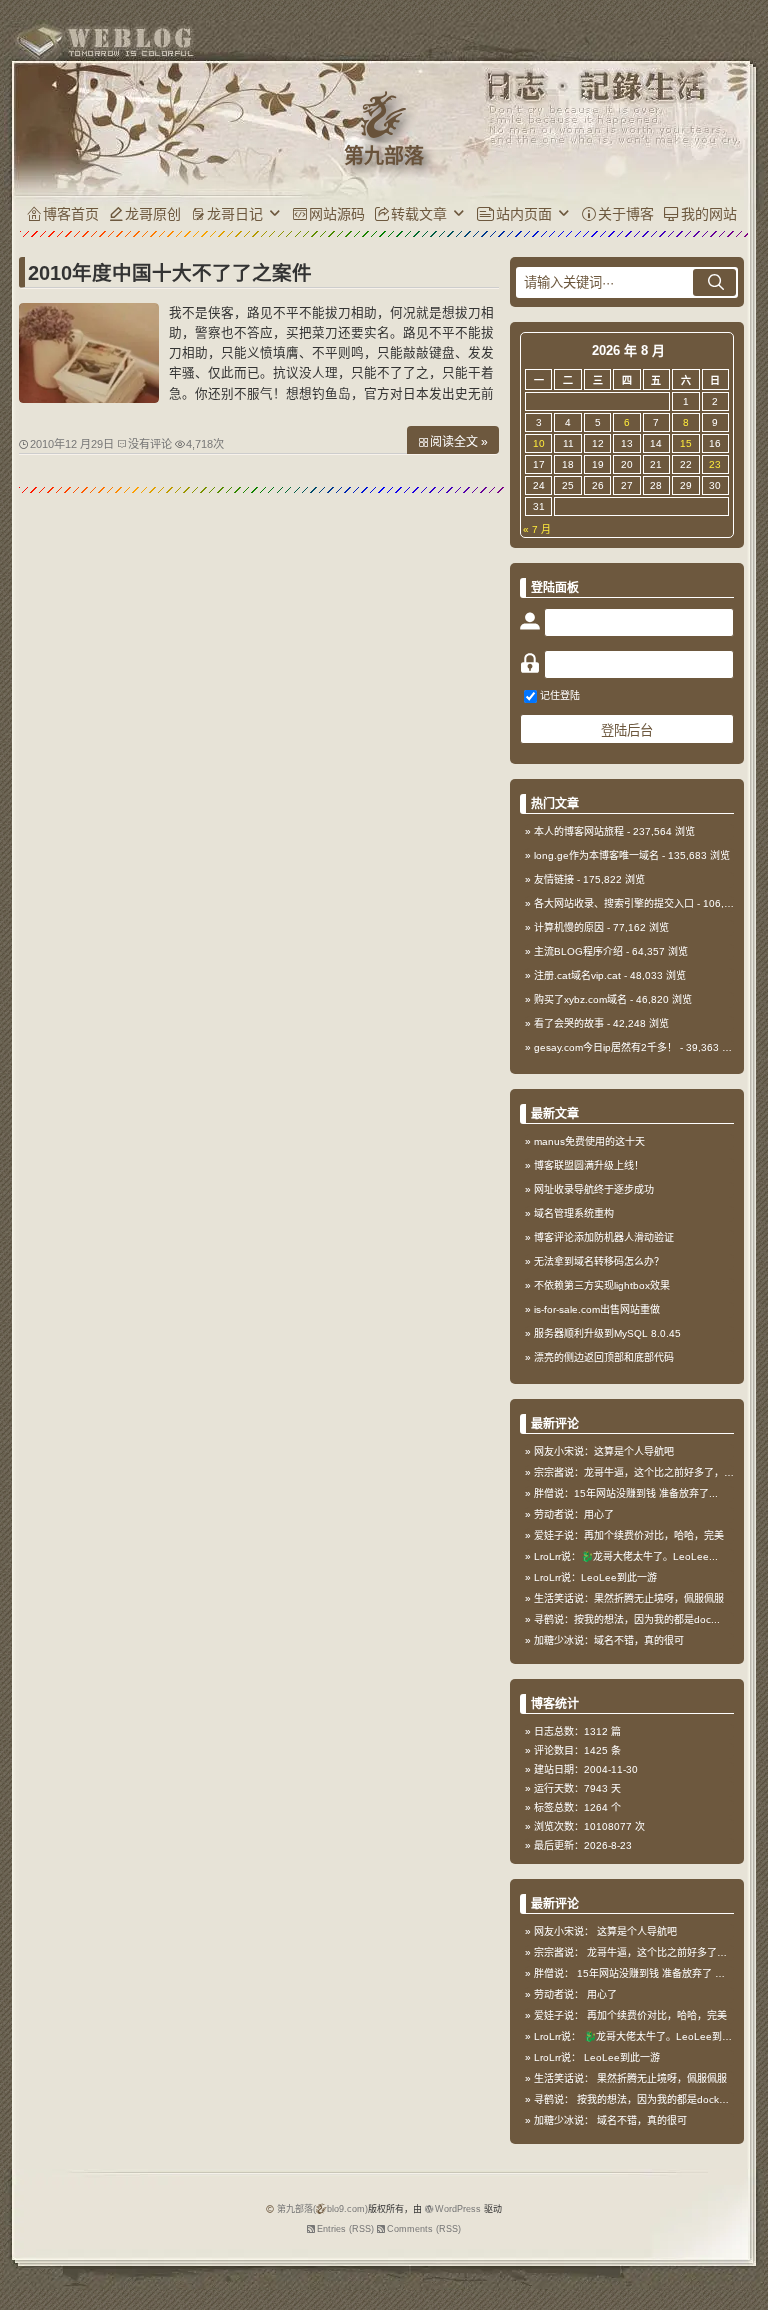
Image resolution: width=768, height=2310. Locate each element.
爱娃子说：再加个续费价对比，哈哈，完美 (629, 1535)
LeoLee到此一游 (622, 2057)
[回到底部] (743, 2285)
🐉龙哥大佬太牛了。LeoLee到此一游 (668, 2036)
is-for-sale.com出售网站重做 (597, 1309)
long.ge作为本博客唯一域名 (596, 855)
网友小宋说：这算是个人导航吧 (604, 1451)
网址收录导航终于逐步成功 (594, 1189)
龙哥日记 (235, 214)
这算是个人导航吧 (637, 1931)
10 (539, 443)
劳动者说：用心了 (574, 1514)
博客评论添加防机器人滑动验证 (604, 1237)
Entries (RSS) (345, 2229)
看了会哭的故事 (569, 1023)
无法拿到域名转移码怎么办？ (599, 1261)
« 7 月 (537, 529)
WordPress (458, 2209)
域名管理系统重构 (574, 1213)
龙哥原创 (153, 214)
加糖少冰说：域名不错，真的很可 (609, 1640)
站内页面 (524, 214)
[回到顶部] (743, 2248)
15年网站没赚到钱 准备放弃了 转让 (656, 1973)
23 (715, 464)
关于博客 (626, 214)
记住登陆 (560, 695)
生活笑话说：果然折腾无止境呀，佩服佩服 (629, 1598)
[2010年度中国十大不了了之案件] (89, 398)
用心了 (602, 1994)
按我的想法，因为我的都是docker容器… (667, 2099)
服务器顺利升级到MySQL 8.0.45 (607, 1333)
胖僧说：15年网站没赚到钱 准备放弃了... (626, 1493)
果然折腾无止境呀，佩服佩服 (662, 2078)
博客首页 (71, 214)
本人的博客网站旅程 (579, 831)
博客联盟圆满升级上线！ (589, 1165)
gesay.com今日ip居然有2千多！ (605, 1047)
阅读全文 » (459, 442)
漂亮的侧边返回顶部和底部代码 (604, 1357)
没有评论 (150, 444)
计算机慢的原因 (569, 927)
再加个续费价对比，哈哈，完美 (657, 2015)
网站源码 (337, 214)
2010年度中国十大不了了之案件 (170, 273)
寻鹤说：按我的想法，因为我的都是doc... (627, 1619)
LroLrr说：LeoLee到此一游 (595, 1577)
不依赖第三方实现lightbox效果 (602, 1285)
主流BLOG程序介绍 (578, 951)
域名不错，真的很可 (642, 2120)
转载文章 (419, 214)
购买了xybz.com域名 (580, 999)
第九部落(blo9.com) (322, 2209)
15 (686, 443)
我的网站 (709, 214)
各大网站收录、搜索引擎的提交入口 (614, 903)
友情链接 (554, 879)
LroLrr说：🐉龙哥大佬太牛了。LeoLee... (626, 1556)
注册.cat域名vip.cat (577, 975)
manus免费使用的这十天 (589, 1141)
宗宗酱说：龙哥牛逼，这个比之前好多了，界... (638, 1472)
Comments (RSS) (424, 2229)
